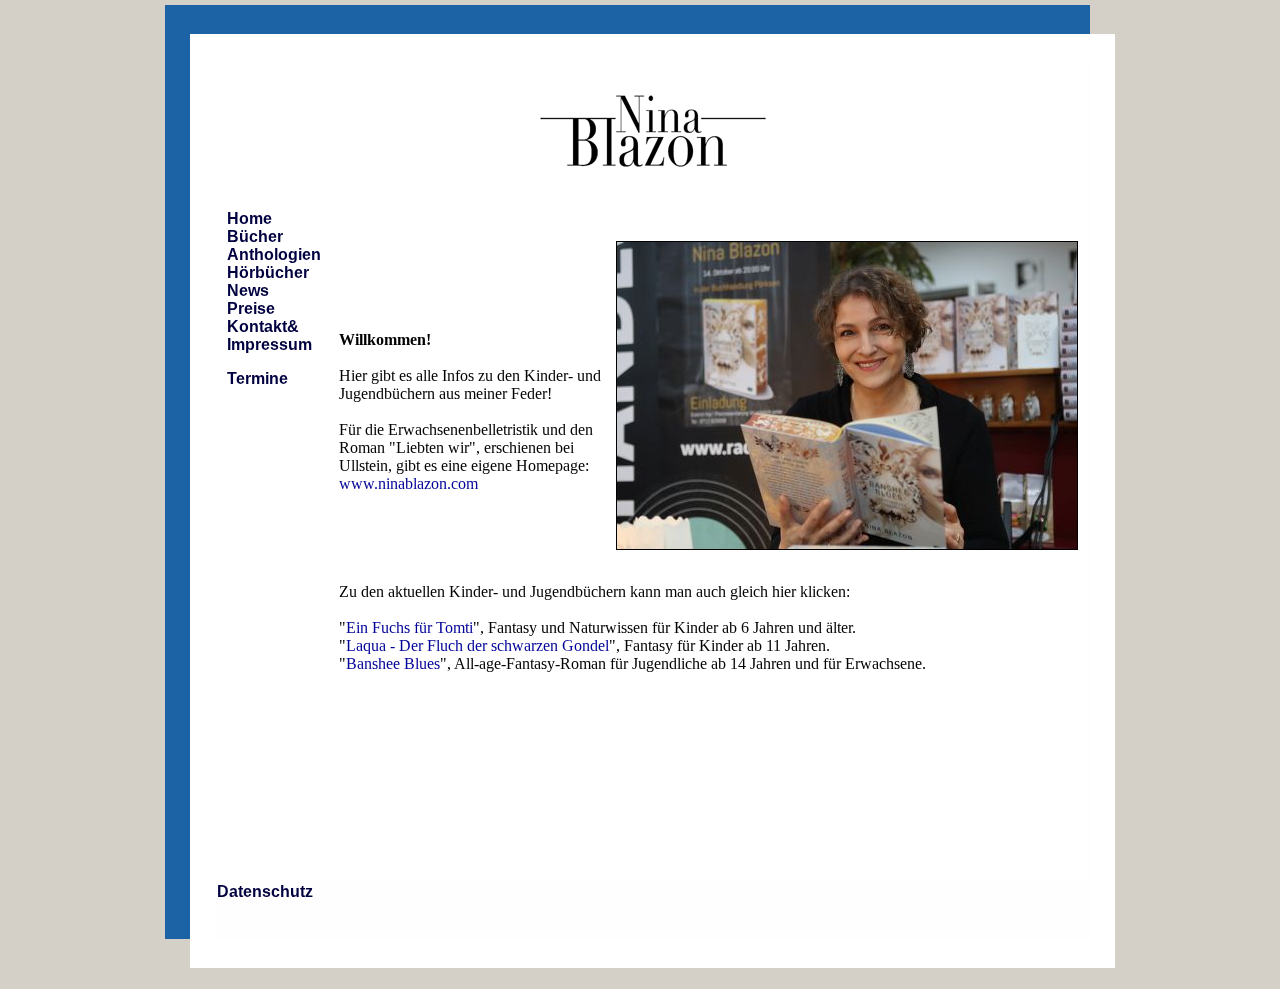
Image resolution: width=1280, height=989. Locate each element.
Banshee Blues (393, 663)
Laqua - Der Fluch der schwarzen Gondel (477, 645)
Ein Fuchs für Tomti (409, 627)
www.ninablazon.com (408, 483)
